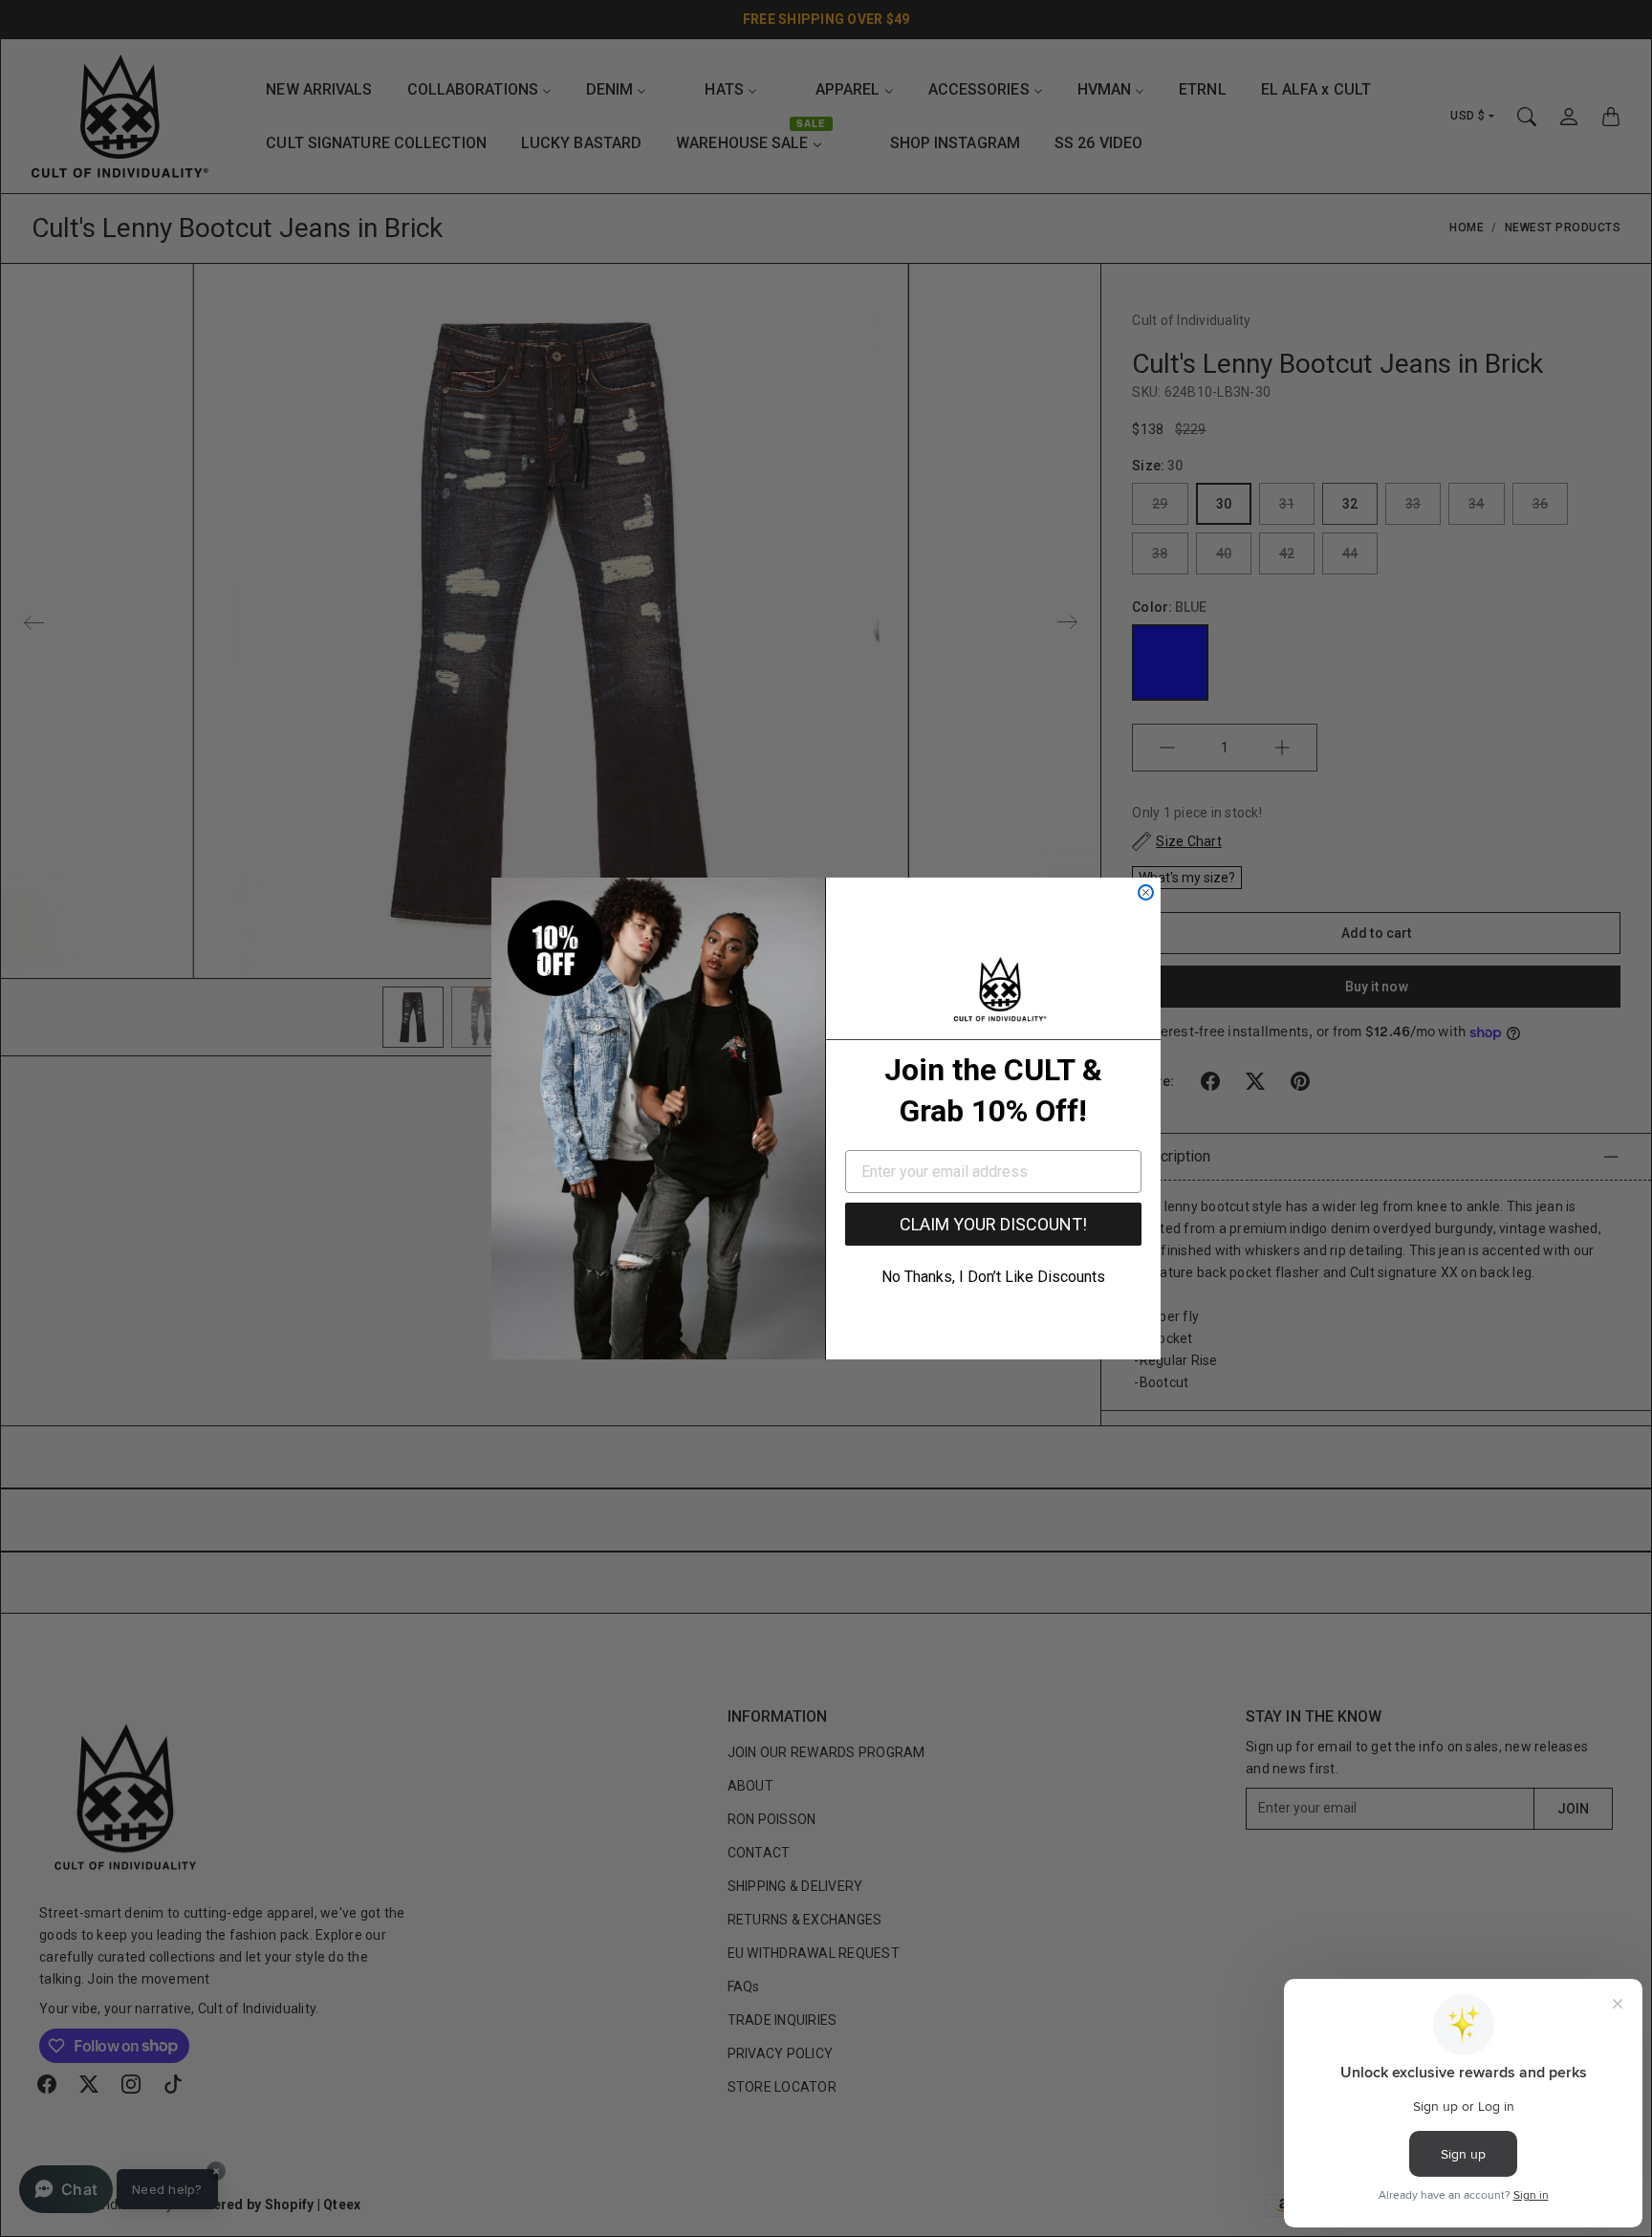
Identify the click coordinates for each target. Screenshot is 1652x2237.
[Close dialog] (1146, 892)
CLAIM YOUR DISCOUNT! (993, 1224)
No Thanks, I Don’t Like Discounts (993, 1277)
